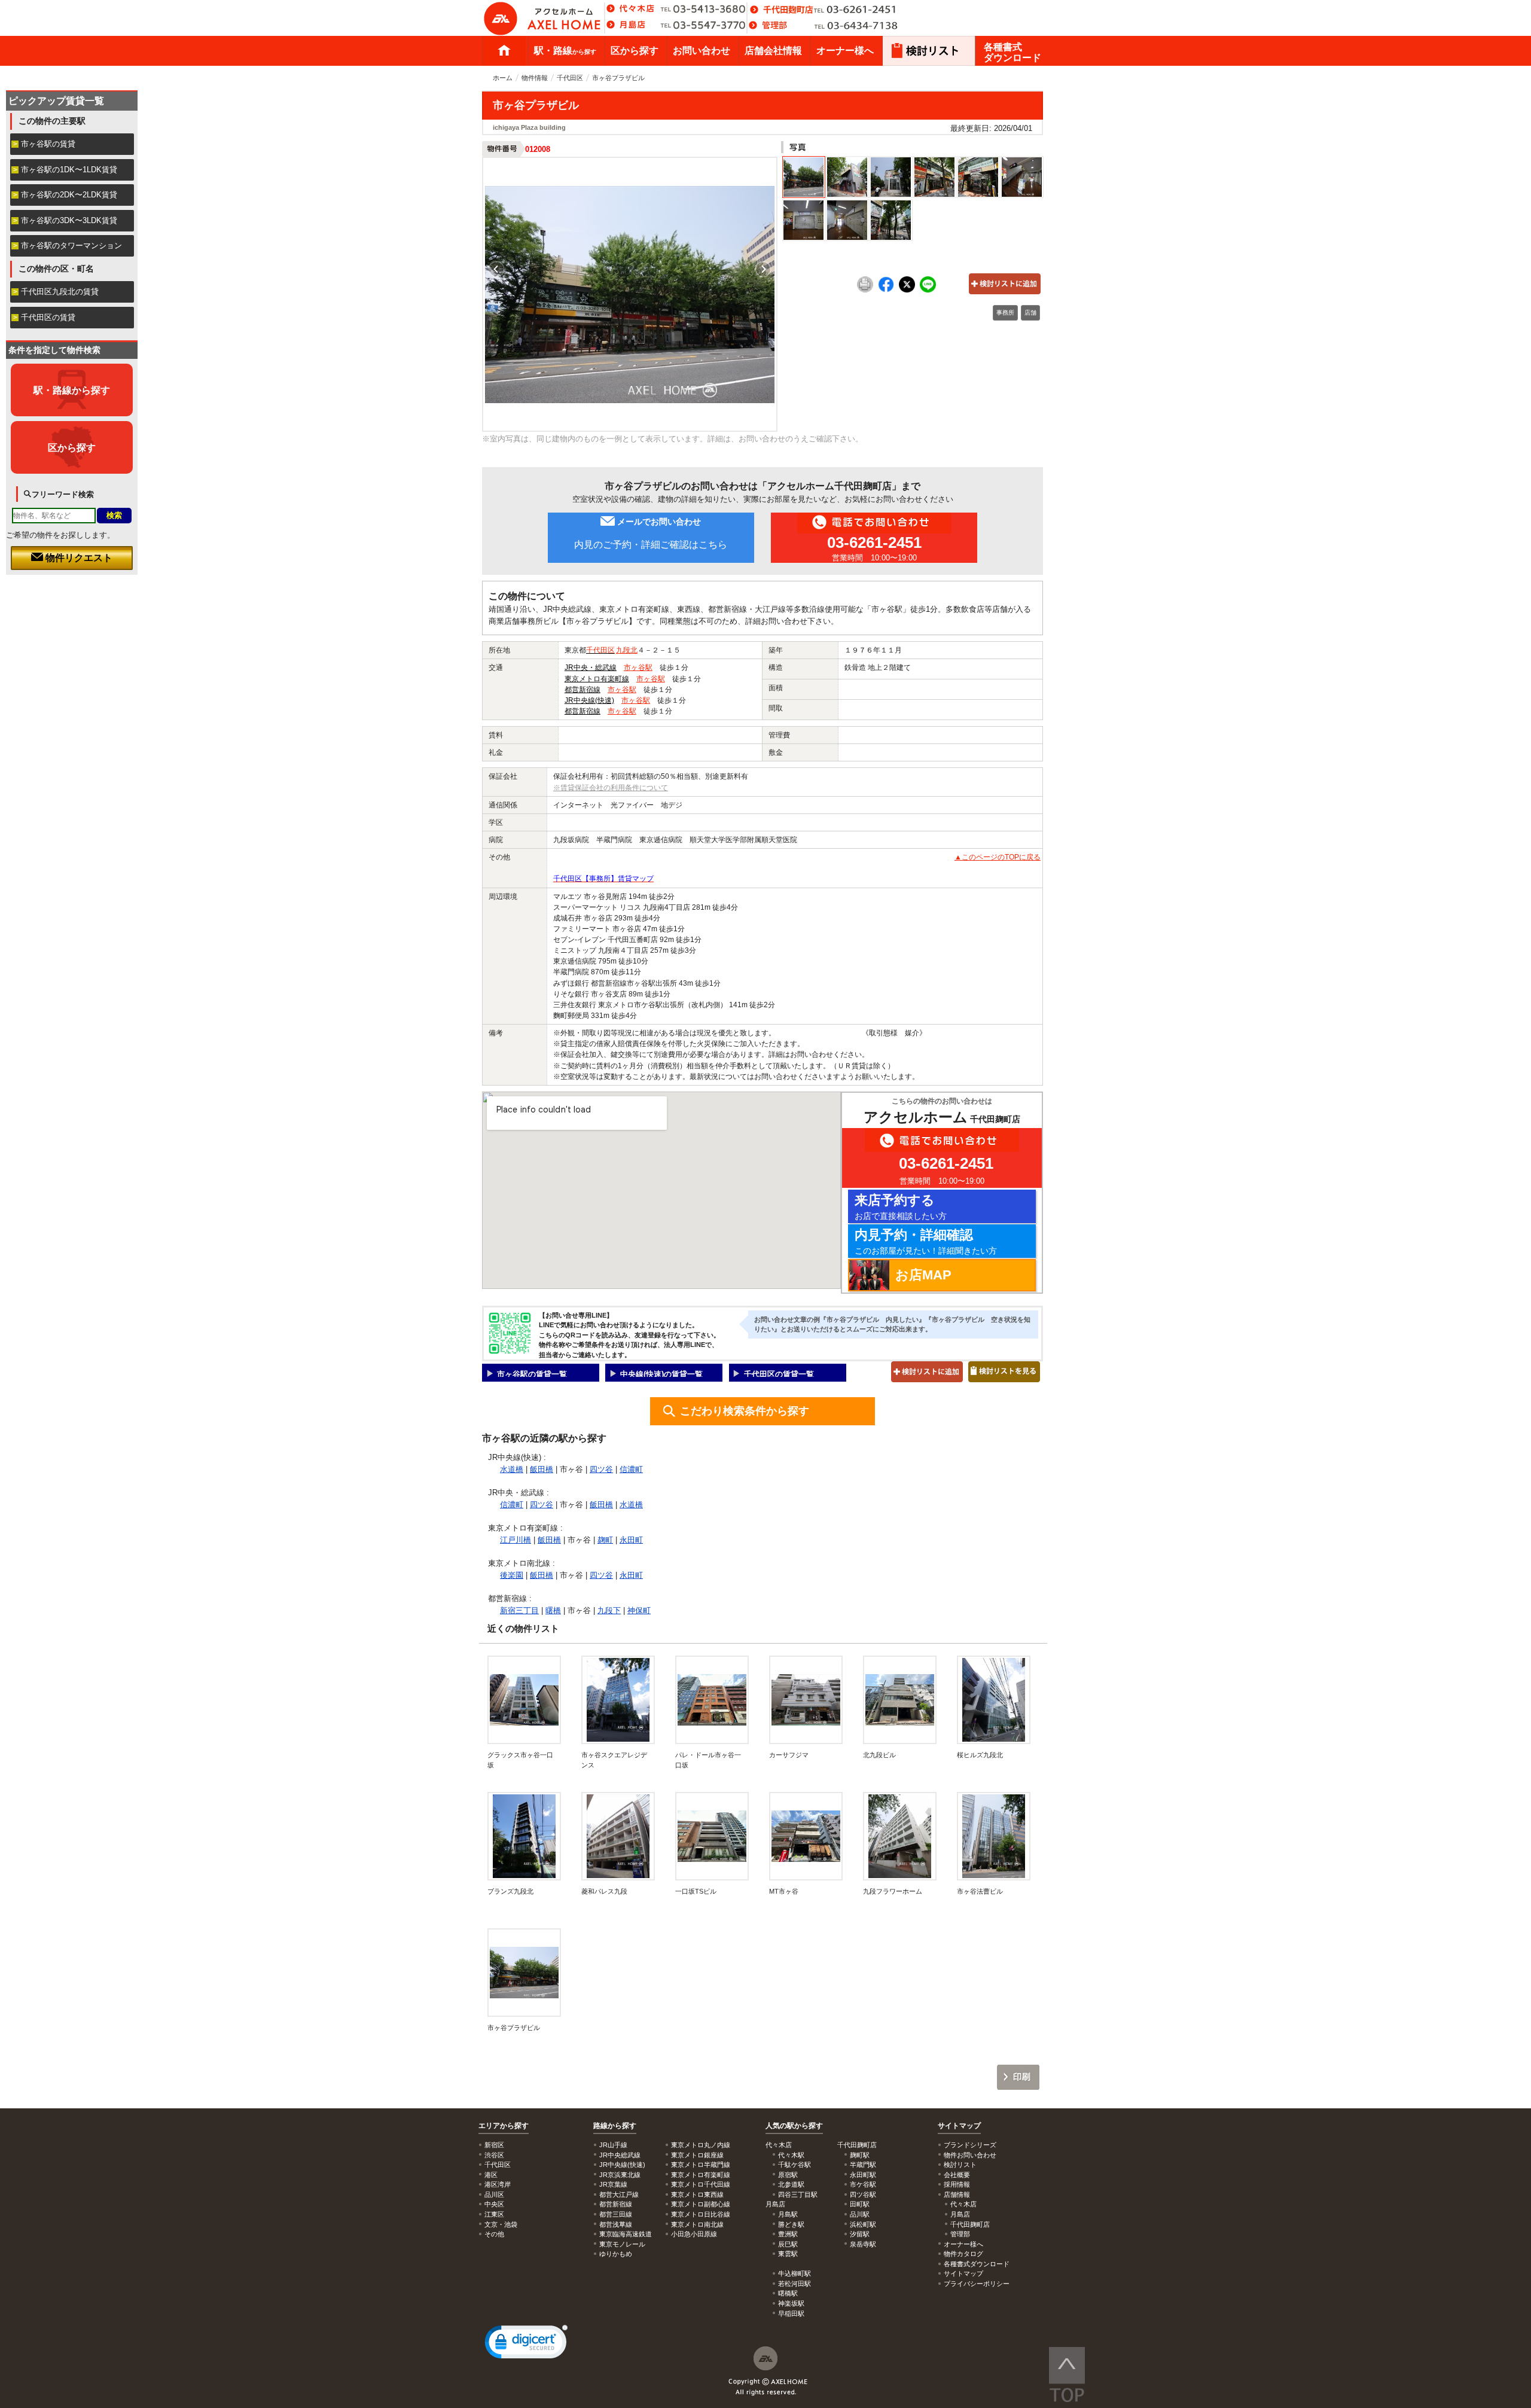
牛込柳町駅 (795, 2273)
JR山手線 (613, 2145)
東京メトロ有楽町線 (597, 679)
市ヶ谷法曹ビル (980, 1891)
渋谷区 (494, 2155)
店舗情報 (957, 2194)
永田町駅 (863, 2175)
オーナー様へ (845, 51)
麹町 (605, 1540)
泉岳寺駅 (863, 2244)
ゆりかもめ (616, 2254)
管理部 (960, 2234)
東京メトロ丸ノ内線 (701, 2145)
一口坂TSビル (696, 1891)
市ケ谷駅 (863, 2184)
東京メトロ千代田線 (701, 2184)
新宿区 (494, 2145)
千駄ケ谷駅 (795, 2165)
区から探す (635, 51)
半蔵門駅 (863, 2165)
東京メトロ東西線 (697, 2194)
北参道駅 (791, 2184)
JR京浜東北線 (620, 2175)
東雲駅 (788, 2254)
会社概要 (957, 2175)
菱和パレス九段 (604, 1891)
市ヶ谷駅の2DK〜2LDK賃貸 (69, 195)
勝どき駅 (791, 2224)
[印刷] (865, 290)
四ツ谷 (601, 1469)
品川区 (494, 2194)
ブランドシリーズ (970, 2145)
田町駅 (860, 2204)
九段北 (627, 650)
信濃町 (631, 1469)
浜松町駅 (863, 2224)
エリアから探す (504, 2126)
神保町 (639, 1610)
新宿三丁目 (519, 1610)
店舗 (1030, 313)
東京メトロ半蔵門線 (701, 2165)
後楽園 (512, 1575)
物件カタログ (963, 2254)
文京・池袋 (501, 2224)
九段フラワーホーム (893, 1891)
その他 (494, 2234)
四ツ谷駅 (863, 2194)
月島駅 (788, 2214)
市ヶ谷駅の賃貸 (48, 144)
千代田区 (570, 78)
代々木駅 (791, 2155)
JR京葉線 (613, 2184)
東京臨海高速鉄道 (626, 2234)
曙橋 (553, 1610)
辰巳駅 (788, 2244)
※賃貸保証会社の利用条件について (611, 788)
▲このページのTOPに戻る (998, 857)
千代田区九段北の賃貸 (60, 292)
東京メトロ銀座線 (697, 2155)
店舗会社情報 (773, 51)
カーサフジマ (789, 1755)
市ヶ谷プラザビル (514, 2028)
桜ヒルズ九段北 (980, 1755)
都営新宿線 (582, 690)
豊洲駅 (788, 2234)
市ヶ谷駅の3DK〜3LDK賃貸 (69, 220)
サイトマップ (959, 2126)
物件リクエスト (78, 558)
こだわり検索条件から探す (745, 1411)
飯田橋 (542, 1469)
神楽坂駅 (791, 2303)
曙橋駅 (788, 2293)
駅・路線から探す (72, 390)
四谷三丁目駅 (798, 2194)
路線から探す (615, 2126)
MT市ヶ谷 (784, 1891)
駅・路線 (565, 51)
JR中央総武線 (620, 2155)
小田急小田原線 (694, 2234)
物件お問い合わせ (970, 2155)
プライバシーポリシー (977, 2284)
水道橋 (512, 1469)
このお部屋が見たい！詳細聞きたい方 (926, 1241)
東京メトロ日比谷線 (701, 2214)
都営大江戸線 (619, 2194)
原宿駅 (788, 2175)
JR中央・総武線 (591, 667)
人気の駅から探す (794, 2126)
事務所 (1005, 313)
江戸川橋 (516, 1540)
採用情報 (957, 2184)
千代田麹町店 (970, 2224)
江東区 (494, 2214)
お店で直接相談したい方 (901, 1207)
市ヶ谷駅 (638, 667)
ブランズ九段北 (510, 1891)
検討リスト (960, 2165)
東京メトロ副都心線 (701, 2204)
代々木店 (963, 2204)
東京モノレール (622, 2244)
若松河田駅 (795, 2284)
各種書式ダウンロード (1012, 52)
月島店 (960, 2214)
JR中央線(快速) (589, 700)
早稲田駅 (791, 2313)
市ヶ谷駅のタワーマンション (71, 246)
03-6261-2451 (874, 542)
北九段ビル (879, 1755)
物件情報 (535, 78)
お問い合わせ (702, 51)
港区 (491, 2175)
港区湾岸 (498, 2184)
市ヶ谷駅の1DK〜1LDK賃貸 (69, 170)
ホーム (504, 51)
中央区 (494, 2204)
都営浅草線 (616, 2224)
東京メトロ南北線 (697, 2224)
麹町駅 (860, 2155)
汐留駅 (860, 2234)
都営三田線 (616, 2214)
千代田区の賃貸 (48, 317)
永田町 (631, 1540)
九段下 (609, 1610)
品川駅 (860, 2214)
